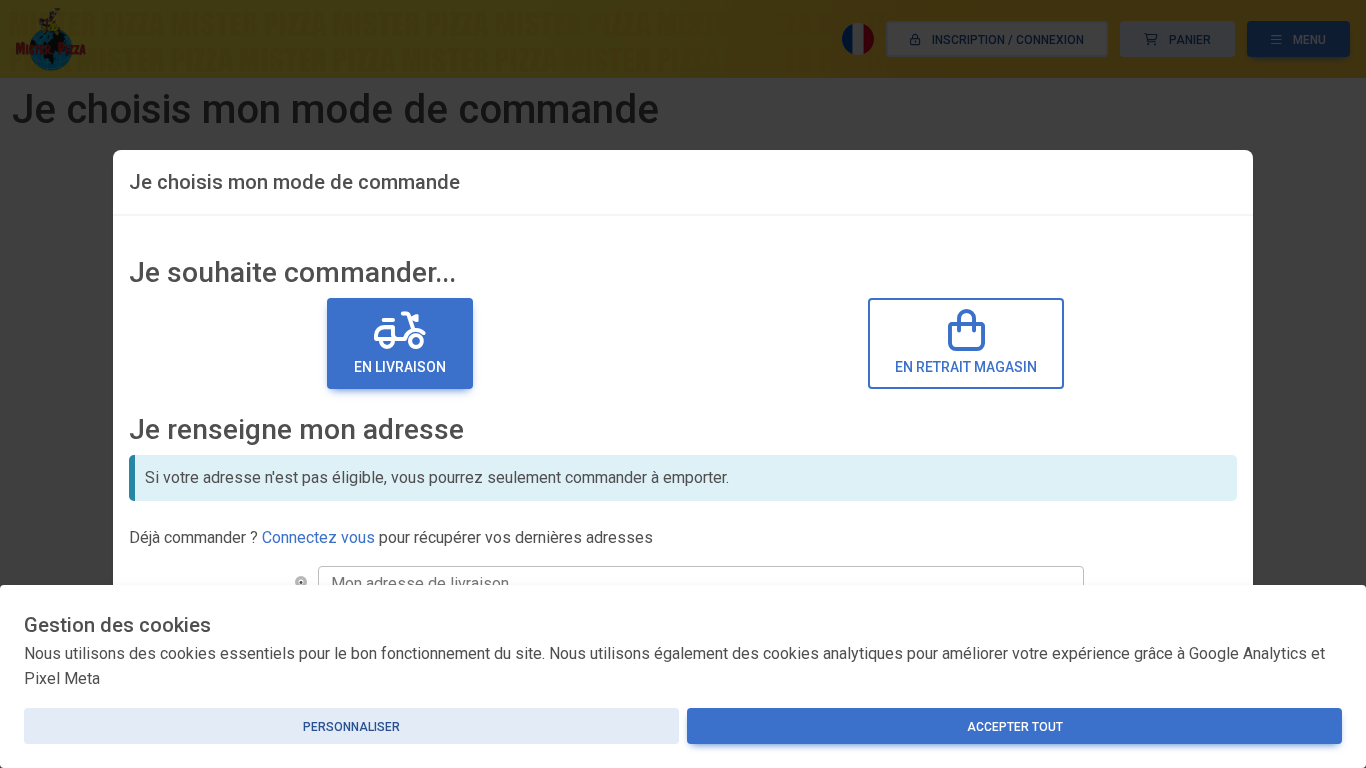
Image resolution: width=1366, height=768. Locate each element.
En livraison (400, 367)
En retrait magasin (966, 367)
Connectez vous (318, 537)
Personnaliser (351, 727)
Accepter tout (1015, 727)
